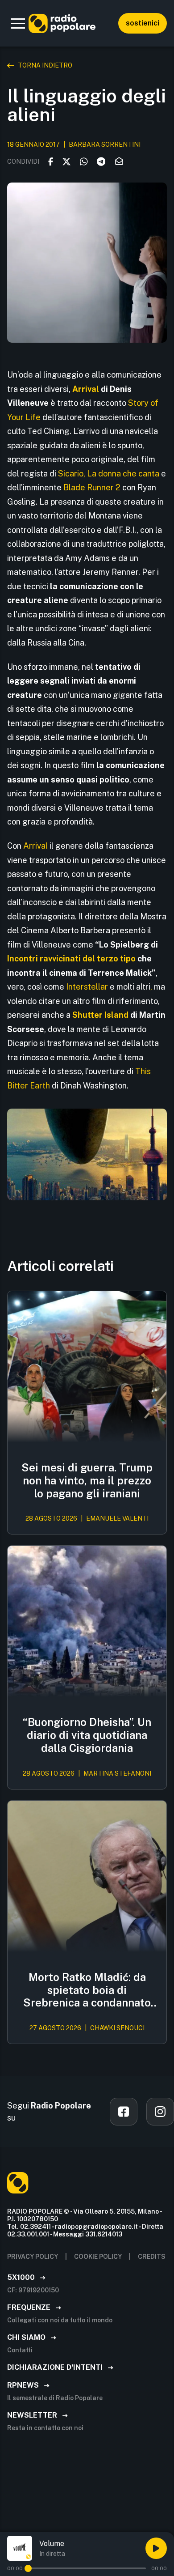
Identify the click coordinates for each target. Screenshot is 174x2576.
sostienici (143, 23)
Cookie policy (98, 2257)
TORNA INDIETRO (45, 65)
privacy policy (33, 2257)
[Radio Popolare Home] (62, 23)
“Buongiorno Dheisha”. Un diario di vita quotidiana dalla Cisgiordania (87, 1735)
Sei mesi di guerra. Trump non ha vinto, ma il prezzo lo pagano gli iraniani (87, 1480)
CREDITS (152, 2257)
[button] (18, 23)
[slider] (28, 2568)
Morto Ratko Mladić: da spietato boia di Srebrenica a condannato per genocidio (87, 1990)
